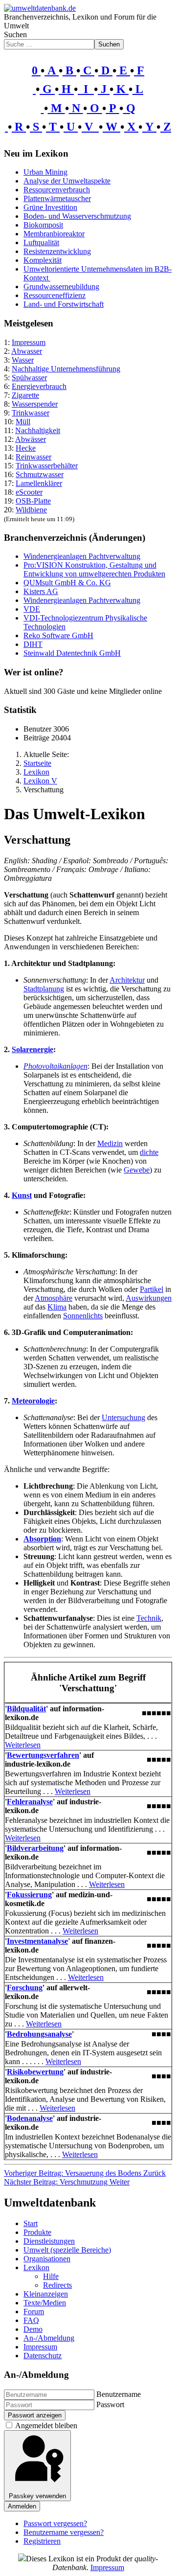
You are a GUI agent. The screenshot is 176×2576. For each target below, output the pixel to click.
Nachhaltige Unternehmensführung (66, 369)
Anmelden (22, 2506)
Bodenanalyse (30, 2118)
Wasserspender (35, 404)
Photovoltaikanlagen (55, 1066)
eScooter (29, 492)
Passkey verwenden (37, 2496)
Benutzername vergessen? (64, 2532)
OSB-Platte (33, 501)
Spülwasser (29, 378)
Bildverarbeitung (35, 1848)
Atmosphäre (54, 1298)
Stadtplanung (44, 989)
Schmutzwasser (40, 474)
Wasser (23, 360)
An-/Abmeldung (49, 2338)
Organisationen (47, 2259)
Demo (33, 2329)
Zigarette (25, 395)
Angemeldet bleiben (46, 2426)
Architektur (127, 980)
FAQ (31, 2320)
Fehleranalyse (30, 1802)
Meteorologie (33, 1401)
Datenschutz (43, 2356)
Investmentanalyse (37, 1941)
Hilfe (51, 2276)
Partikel (152, 1289)
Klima (57, 1307)
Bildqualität (26, 1709)
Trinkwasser (31, 413)
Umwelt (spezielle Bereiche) (67, 2250)
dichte (149, 1152)
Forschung (25, 1988)
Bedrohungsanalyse (39, 2034)
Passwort (110, 2404)
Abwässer (31, 439)
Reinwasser (33, 457)
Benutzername (119, 2394)
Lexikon (36, 2267)
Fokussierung (29, 1895)
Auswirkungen (149, 1298)
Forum (34, 2311)
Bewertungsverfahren (43, 1755)
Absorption (42, 1539)
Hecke (26, 448)
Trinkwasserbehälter (47, 466)
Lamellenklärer (39, 483)
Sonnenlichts (83, 1316)
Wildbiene (31, 510)
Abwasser (27, 351)
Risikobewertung (35, 2072)
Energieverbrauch (39, 386)
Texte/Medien (45, 2303)
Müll (23, 422)
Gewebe (137, 1170)
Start (31, 2223)
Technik (149, 1618)
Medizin (110, 1143)
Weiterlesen (23, 1745)
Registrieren (42, 2541)
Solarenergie (33, 1049)
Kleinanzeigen (46, 2294)
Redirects (57, 2285)
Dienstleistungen (49, 2241)
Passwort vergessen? (55, 2523)
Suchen (15, 34)
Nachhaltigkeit (38, 430)
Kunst (22, 1195)
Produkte (37, 2232)
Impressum (29, 342)
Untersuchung (123, 1417)
